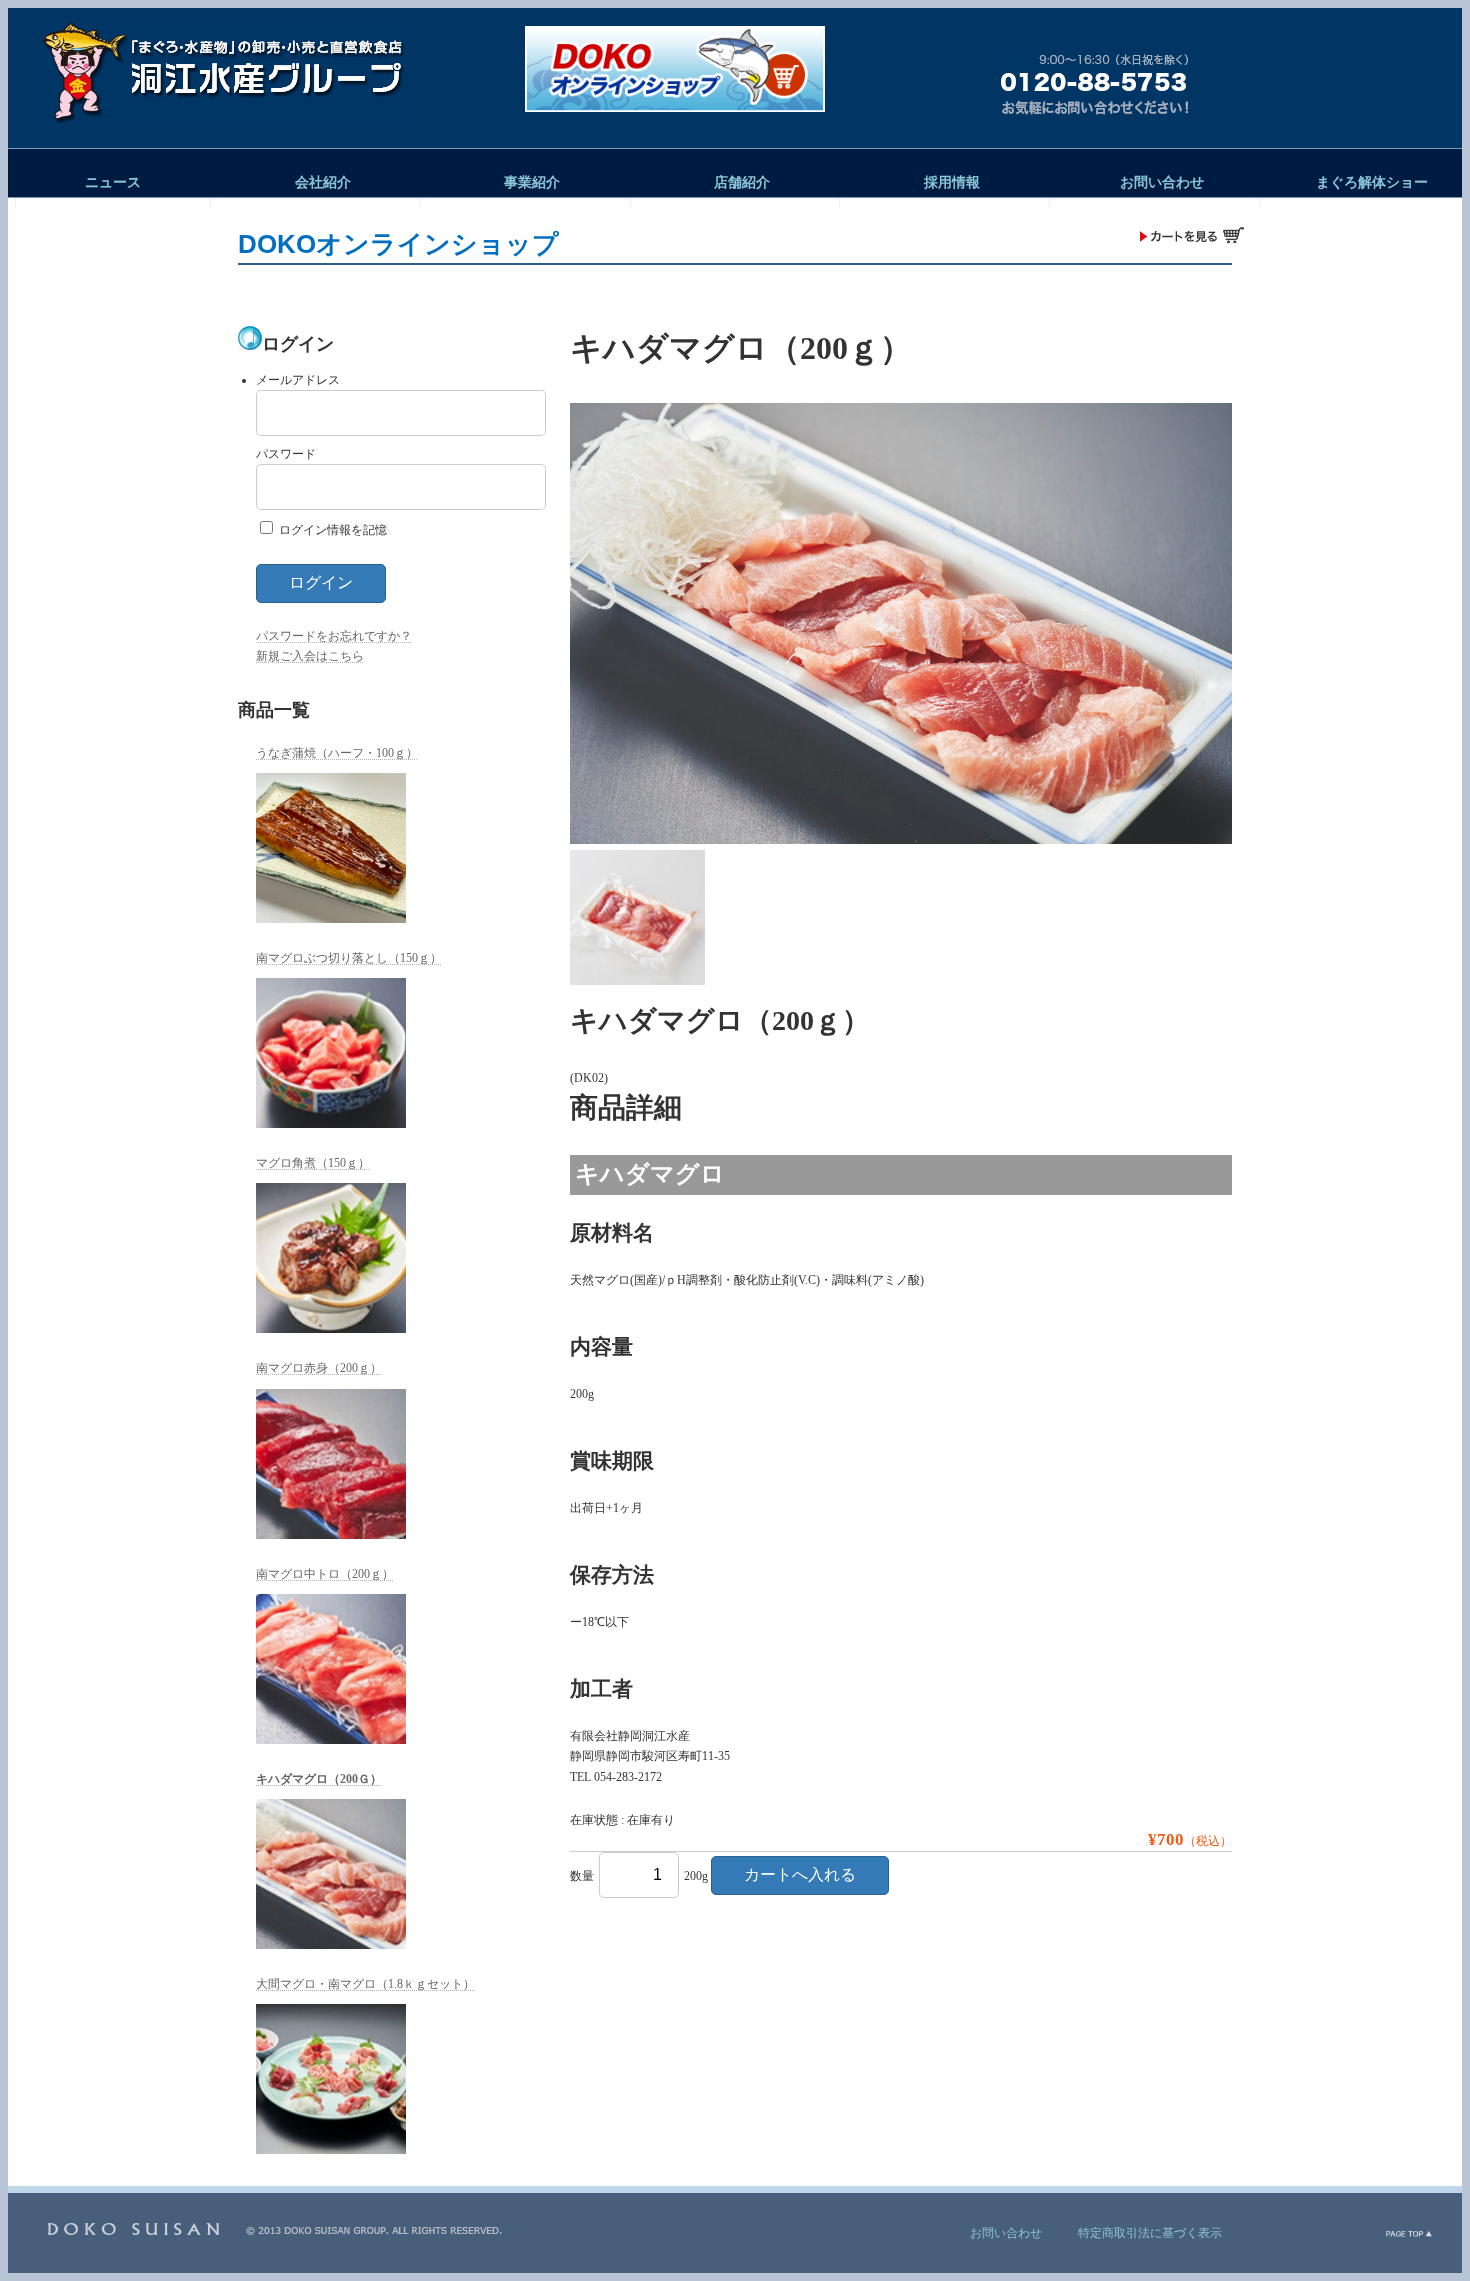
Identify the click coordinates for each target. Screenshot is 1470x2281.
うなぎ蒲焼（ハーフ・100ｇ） (337, 753)
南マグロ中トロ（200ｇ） (325, 1574)
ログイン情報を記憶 (331, 530)
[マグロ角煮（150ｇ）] (331, 1258)
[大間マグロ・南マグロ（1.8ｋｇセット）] (331, 2079)
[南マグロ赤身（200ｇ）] (331, 1464)
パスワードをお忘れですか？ (334, 636)
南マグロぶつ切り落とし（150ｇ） (349, 958)
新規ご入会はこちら (310, 656)
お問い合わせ (1006, 2233)
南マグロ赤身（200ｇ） (319, 1368)
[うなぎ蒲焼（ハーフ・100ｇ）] (331, 848)
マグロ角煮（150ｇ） (313, 1163)
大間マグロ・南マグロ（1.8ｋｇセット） (365, 1984)
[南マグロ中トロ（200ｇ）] (331, 1669)
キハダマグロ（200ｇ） (319, 1779)
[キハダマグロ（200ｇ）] (331, 1874)
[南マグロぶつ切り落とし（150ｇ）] (331, 1053)
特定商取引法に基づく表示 (1150, 2233)
